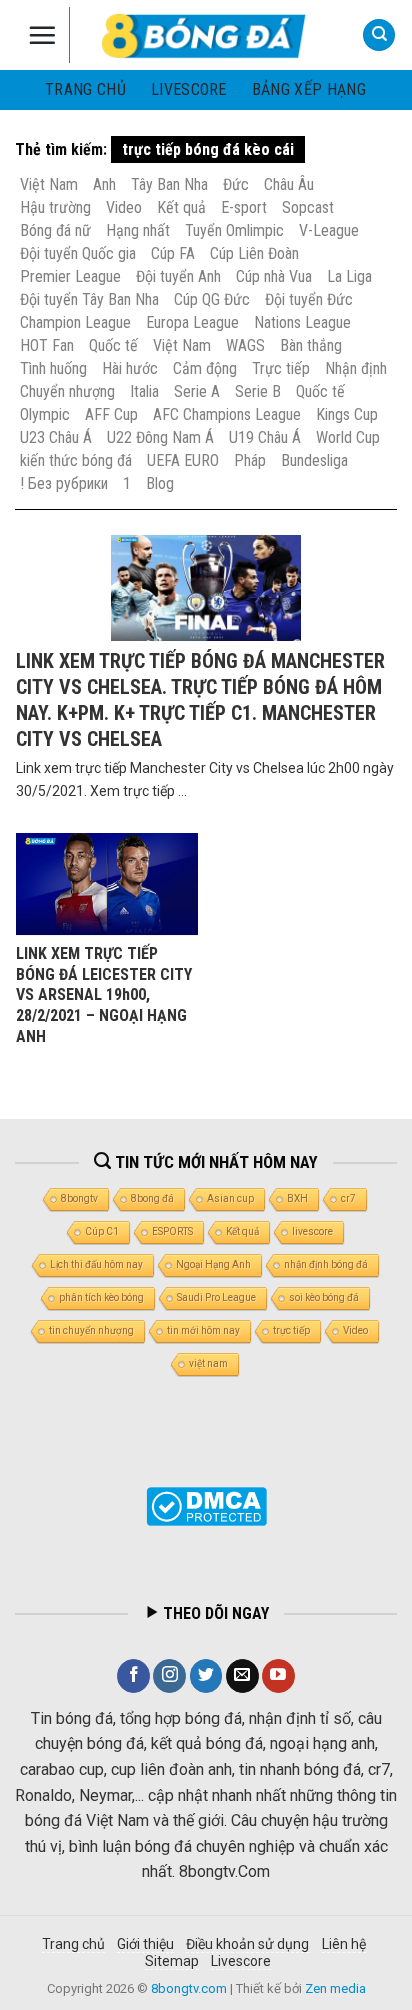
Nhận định (356, 368)
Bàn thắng (311, 345)
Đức (236, 184)
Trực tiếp (281, 368)
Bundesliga (314, 460)
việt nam (208, 1363)
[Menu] (42, 35)
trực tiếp (291, 1330)
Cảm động (205, 368)
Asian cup (230, 1198)
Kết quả (181, 207)
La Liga (349, 276)
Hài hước (130, 368)
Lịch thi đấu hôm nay (96, 1264)
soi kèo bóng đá (324, 1297)
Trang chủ (85, 89)
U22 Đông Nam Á (160, 437)
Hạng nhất (138, 230)
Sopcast (308, 207)
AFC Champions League (227, 414)
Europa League (192, 322)
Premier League (70, 276)
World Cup (348, 437)
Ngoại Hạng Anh (213, 1264)
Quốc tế (113, 345)
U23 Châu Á (56, 437)
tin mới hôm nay (203, 1330)
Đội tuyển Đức (309, 299)
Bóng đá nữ (55, 230)
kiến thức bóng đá (76, 460)
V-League (329, 230)
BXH (297, 1198)
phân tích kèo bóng (101, 1297)
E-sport (244, 207)
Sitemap (172, 1961)
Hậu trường (55, 207)
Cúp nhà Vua (274, 276)
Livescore (241, 1961)
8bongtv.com (189, 1988)
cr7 (348, 1198)
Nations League (302, 322)
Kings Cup (347, 414)
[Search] (379, 35)
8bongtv (79, 1198)
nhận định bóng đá (326, 1264)
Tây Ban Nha (169, 184)
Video (124, 207)
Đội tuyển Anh (178, 276)
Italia (144, 391)
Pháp (250, 460)
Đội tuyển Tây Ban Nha (89, 299)
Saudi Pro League (216, 1297)
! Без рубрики (64, 483)
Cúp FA (173, 253)
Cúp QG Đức (212, 299)
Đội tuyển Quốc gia (78, 253)
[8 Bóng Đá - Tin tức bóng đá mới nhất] (206, 35)
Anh (104, 184)
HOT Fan (47, 345)
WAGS (245, 345)
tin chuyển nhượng (91, 1330)
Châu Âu (289, 184)
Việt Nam (49, 184)
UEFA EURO (183, 460)
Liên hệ (344, 1944)
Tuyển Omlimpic (234, 230)
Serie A (197, 391)
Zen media (335, 1988)
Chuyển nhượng (67, 391)
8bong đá (152, 1198)
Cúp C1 (102, 1231)
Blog (160, 483)
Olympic (45, 414)
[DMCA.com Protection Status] (206, 1506)
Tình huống (53, 368)
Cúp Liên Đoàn (254, 253)
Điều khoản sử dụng (247, 1944)
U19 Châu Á (265, 437)
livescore (189, 89)
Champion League (75, 322)
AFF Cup (111, 414)
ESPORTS (172, 1231)
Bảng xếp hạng (309, 89)
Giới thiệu (145, 1944)
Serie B (258, 391)
